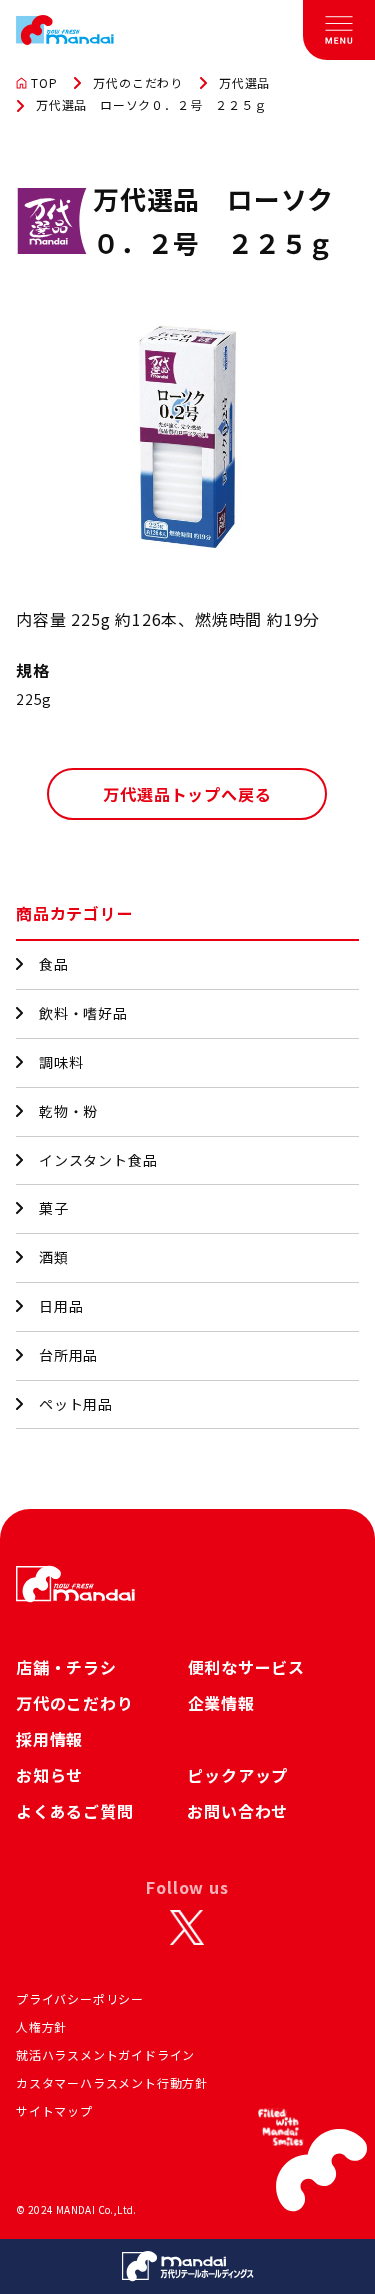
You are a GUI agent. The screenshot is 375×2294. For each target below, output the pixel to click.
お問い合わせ (237, 1811)
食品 (54, 964)
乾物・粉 (68, 1111)
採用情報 (49, 1739)
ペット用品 (76, 1404)
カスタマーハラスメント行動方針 (112, 2082)
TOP (44, 83)
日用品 (61, 1306)
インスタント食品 (98, 1160)
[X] (187, 1927)
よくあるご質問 (75, 1811)
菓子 (54, 1208)
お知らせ (49, 1775)
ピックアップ (237, 1775)
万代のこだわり (138, 83)
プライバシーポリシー (80, 1998)
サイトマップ (54, 2110)
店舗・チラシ (66, 1667)
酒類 (54, 1257)
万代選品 (244, 83)
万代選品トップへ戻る (187, 794)
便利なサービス (247, 1667)
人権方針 (41, 2026)
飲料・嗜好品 (83, 1013)
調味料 (61, 1062)
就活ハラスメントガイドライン (105, 2054)
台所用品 (68, 1355)
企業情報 (221, 1703)
